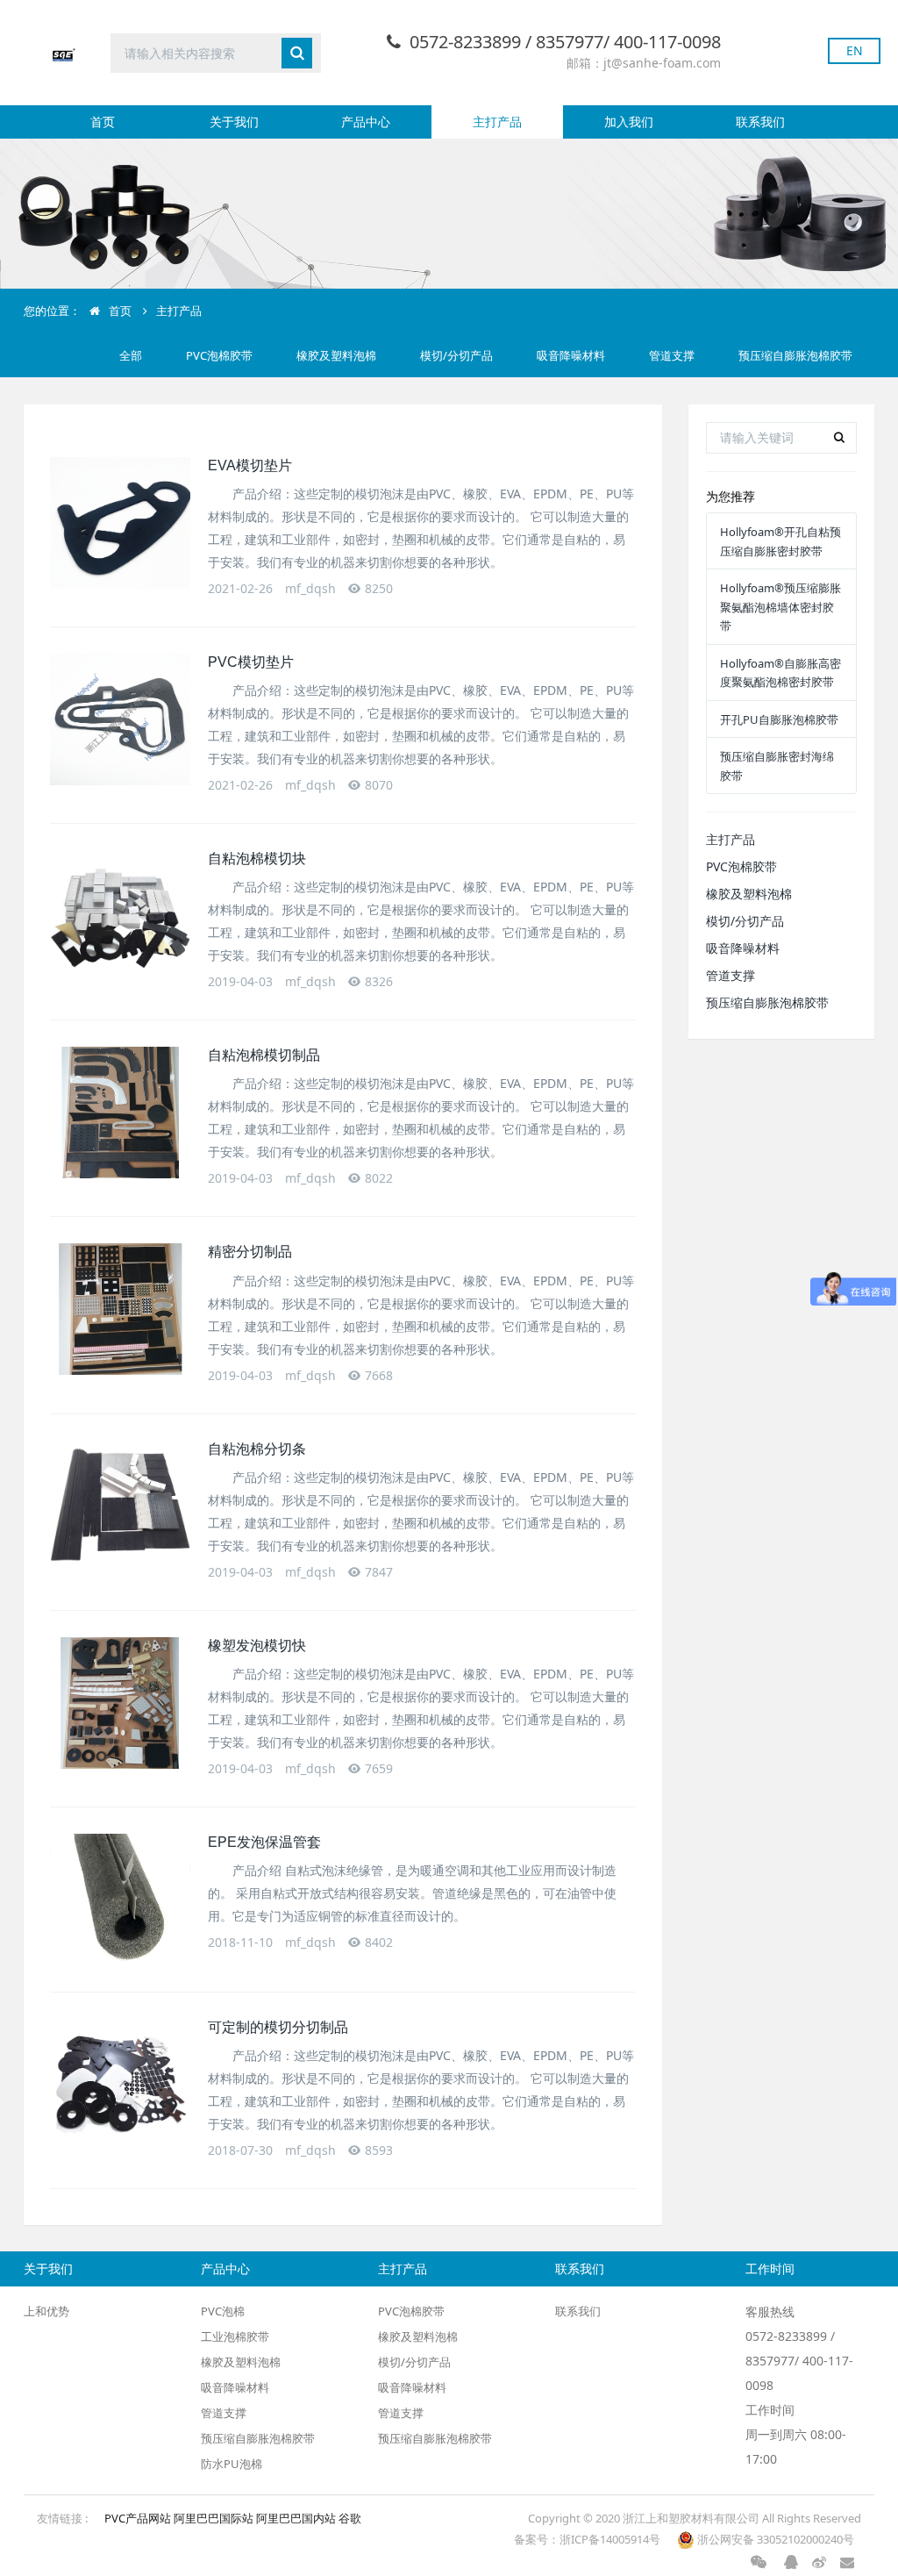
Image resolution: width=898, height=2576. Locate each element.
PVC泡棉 (223, 2311)
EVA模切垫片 (250, 465)
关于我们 (234, 122)
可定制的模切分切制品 (278, 2027)
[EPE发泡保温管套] (120, 1900)
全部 (131, 355)
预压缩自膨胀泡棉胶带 (795, 355)
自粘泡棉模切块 (257, 859)
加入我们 (629, 122)
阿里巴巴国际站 (215, 2518)
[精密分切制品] (120, 1309)
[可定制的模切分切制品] (120, 2085)
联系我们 (760, 122)
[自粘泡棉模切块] (120, 916)
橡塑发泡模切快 (257, 1646)
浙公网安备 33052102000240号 (774, 2539)
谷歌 (350, 2518)
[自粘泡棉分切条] (120, 1506)
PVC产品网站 (139, 2518)
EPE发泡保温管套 (264, 1842)
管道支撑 (672, 355)
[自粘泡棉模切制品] (120, 1113)
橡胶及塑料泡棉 (336, 355)
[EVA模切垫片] (120, 523)
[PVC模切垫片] (120, 719)
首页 (103, 122)
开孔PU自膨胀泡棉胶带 (779, 719)
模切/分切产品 (456, 355)
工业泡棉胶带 (235, 2336)
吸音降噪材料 (571, 355)
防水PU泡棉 (232, 2464)
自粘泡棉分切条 (257, 1449)
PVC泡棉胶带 (219, 355)
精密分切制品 (250, 1252)
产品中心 (366, 122)
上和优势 (46, 2311)
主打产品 (497, 122)
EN (855, 50)
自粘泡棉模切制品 (264, 1055)
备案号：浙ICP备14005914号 (588, 2539)
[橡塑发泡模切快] (120, 1703)
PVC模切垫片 (251, 662)
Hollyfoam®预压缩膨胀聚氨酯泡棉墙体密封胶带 (780, 607)
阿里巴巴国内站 (297, 2518)
